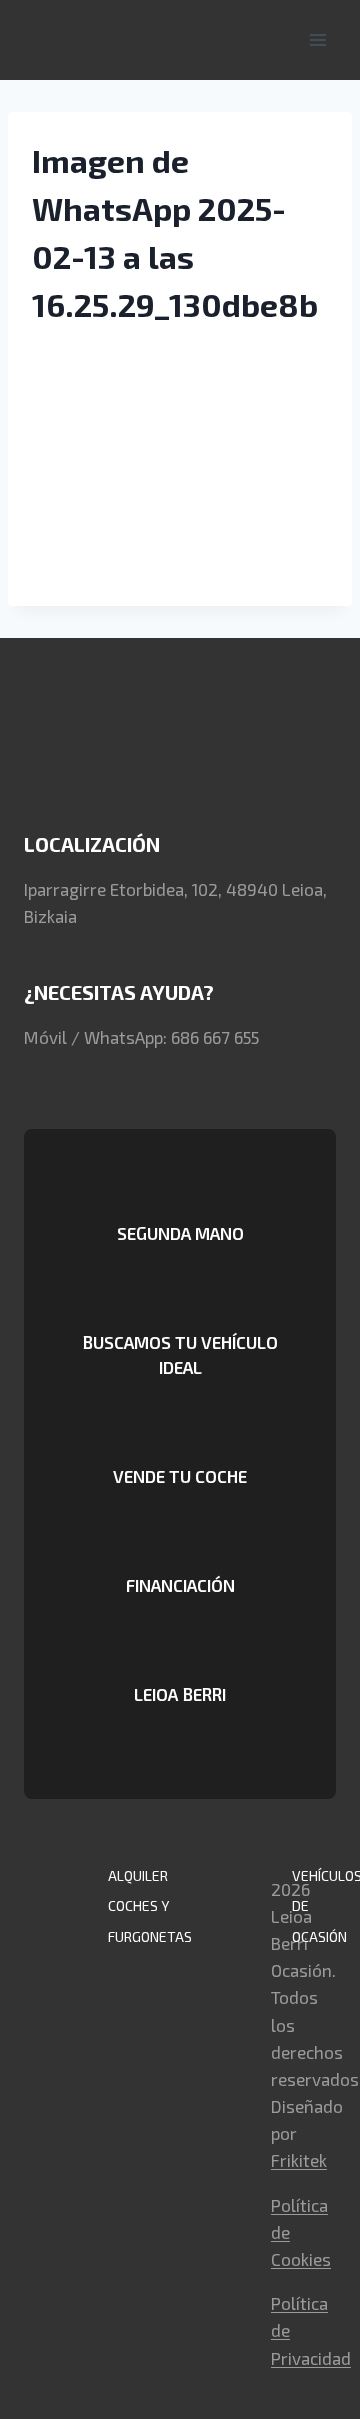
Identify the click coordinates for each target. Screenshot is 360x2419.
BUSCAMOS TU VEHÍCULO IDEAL (180, 1354)
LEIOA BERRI (180, 1694)
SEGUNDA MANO (180, 1233)
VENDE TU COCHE (180, 1476)
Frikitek (299, 2160)
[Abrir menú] (317, 39)
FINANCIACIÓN (180, 1585)
